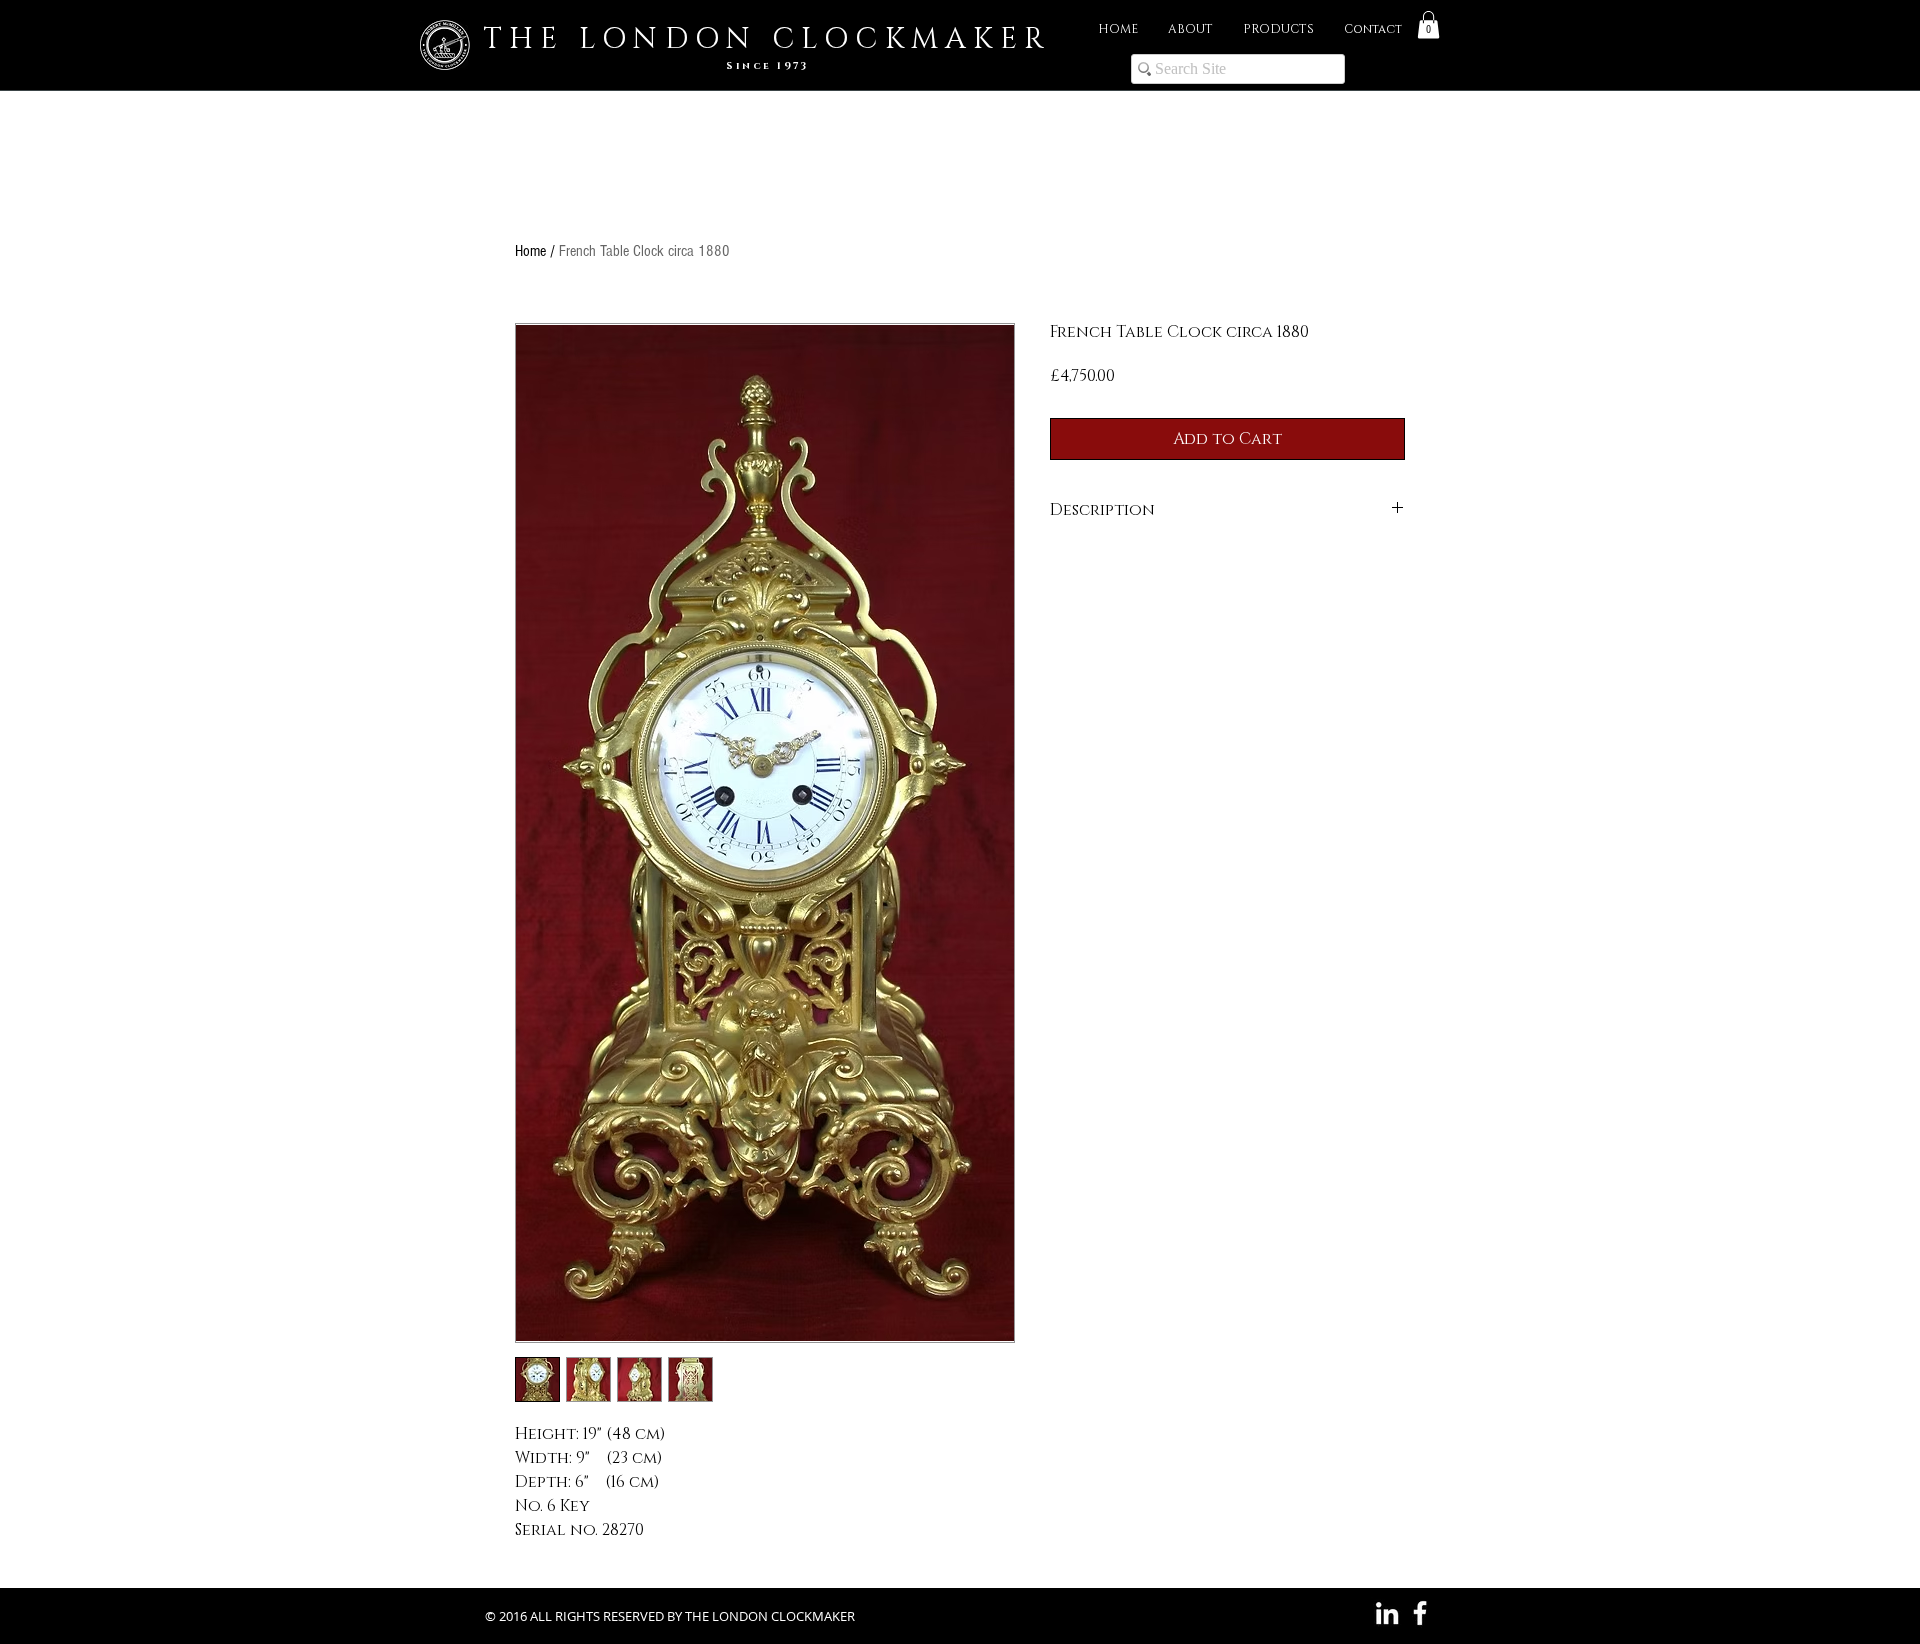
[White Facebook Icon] (1420, 1613)
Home (530, 251)
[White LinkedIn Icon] (1387, 1613)
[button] (1428, 24)
